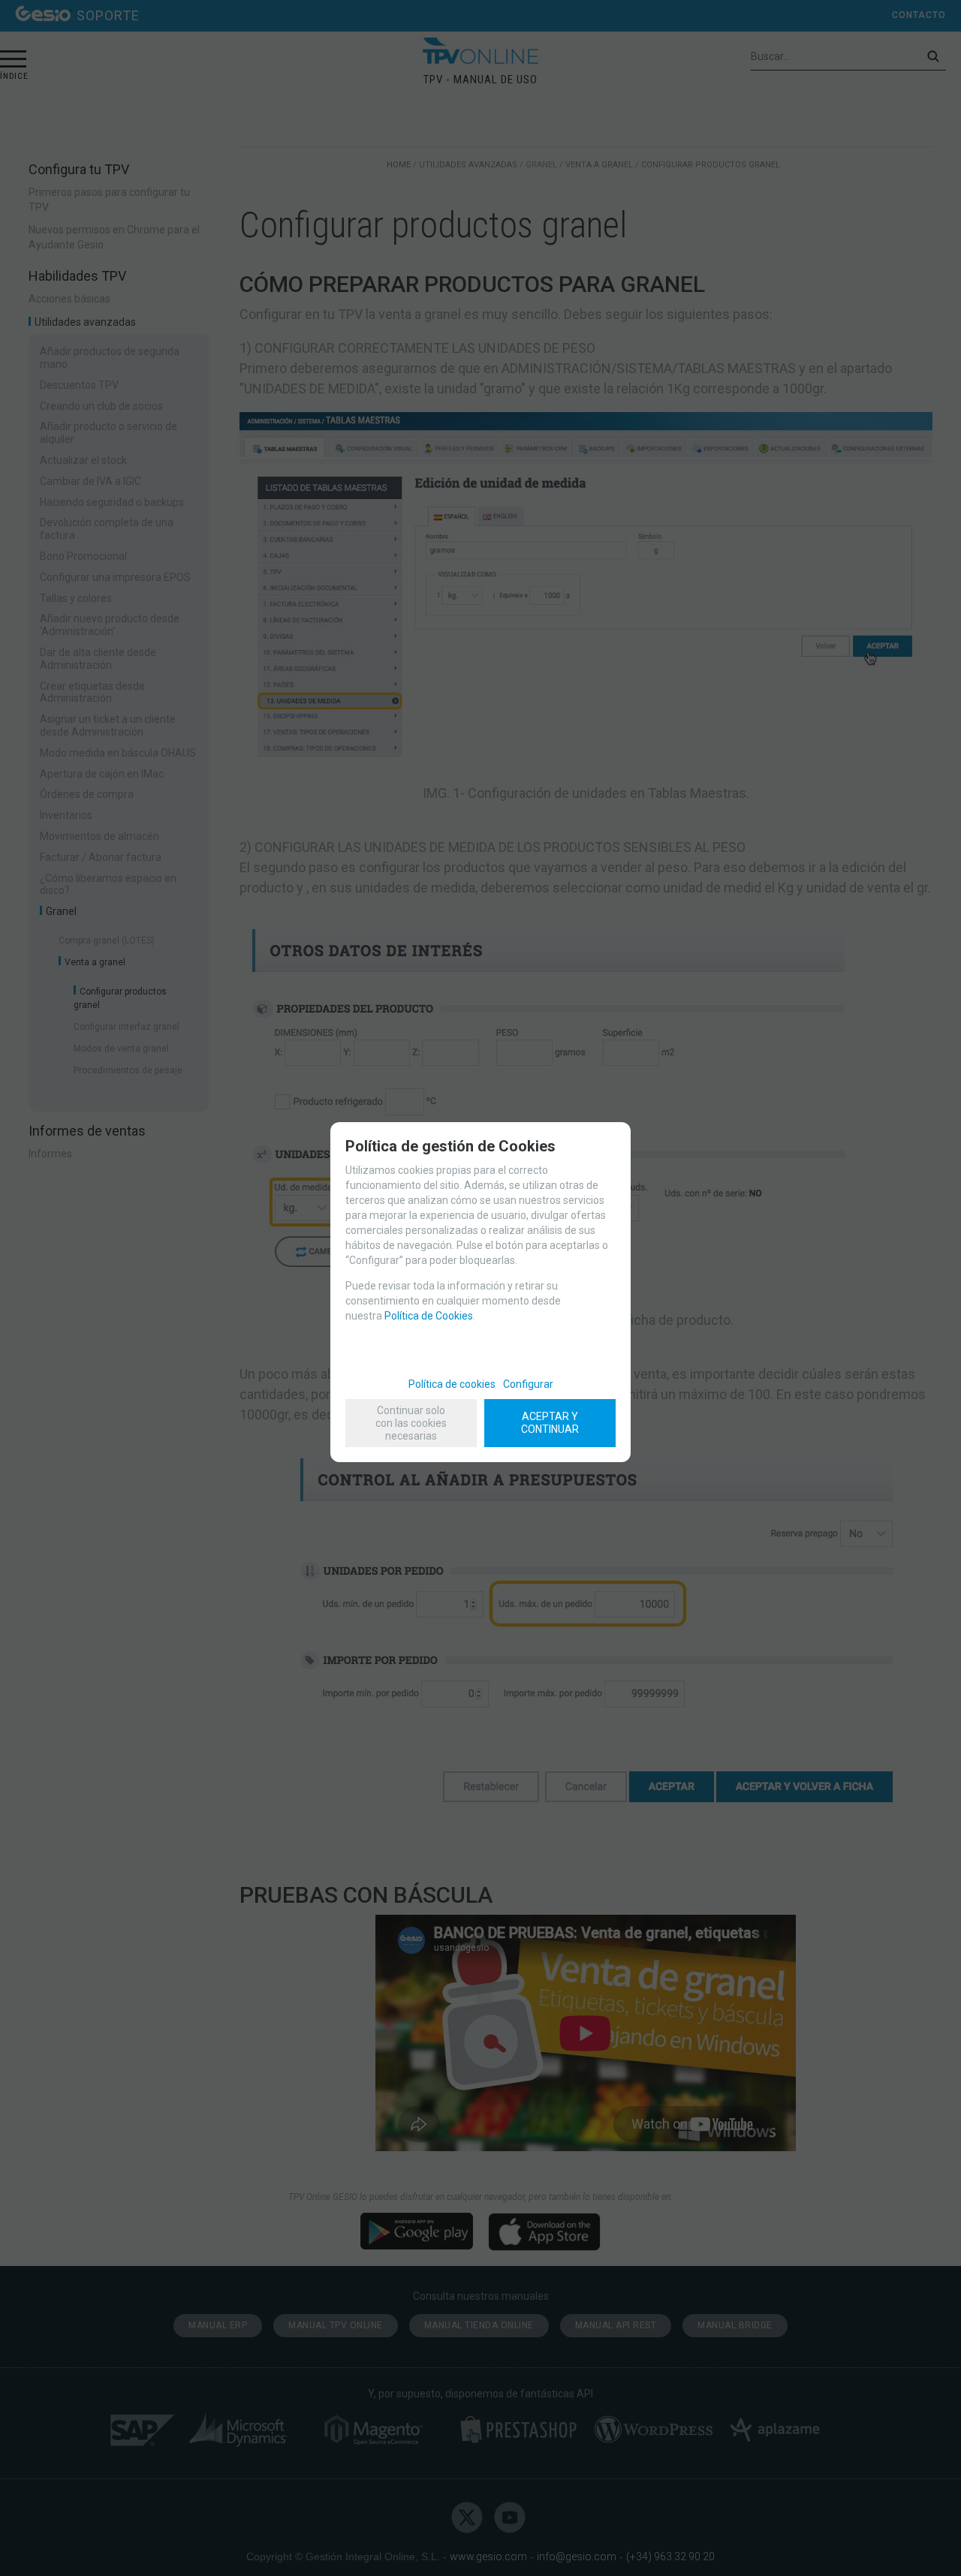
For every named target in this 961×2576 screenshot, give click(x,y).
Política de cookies (452, 1384)
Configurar (528, 1384)
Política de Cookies (429, 1316)
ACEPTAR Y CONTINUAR (550, 1423)
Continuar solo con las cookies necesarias (411, 1423)
